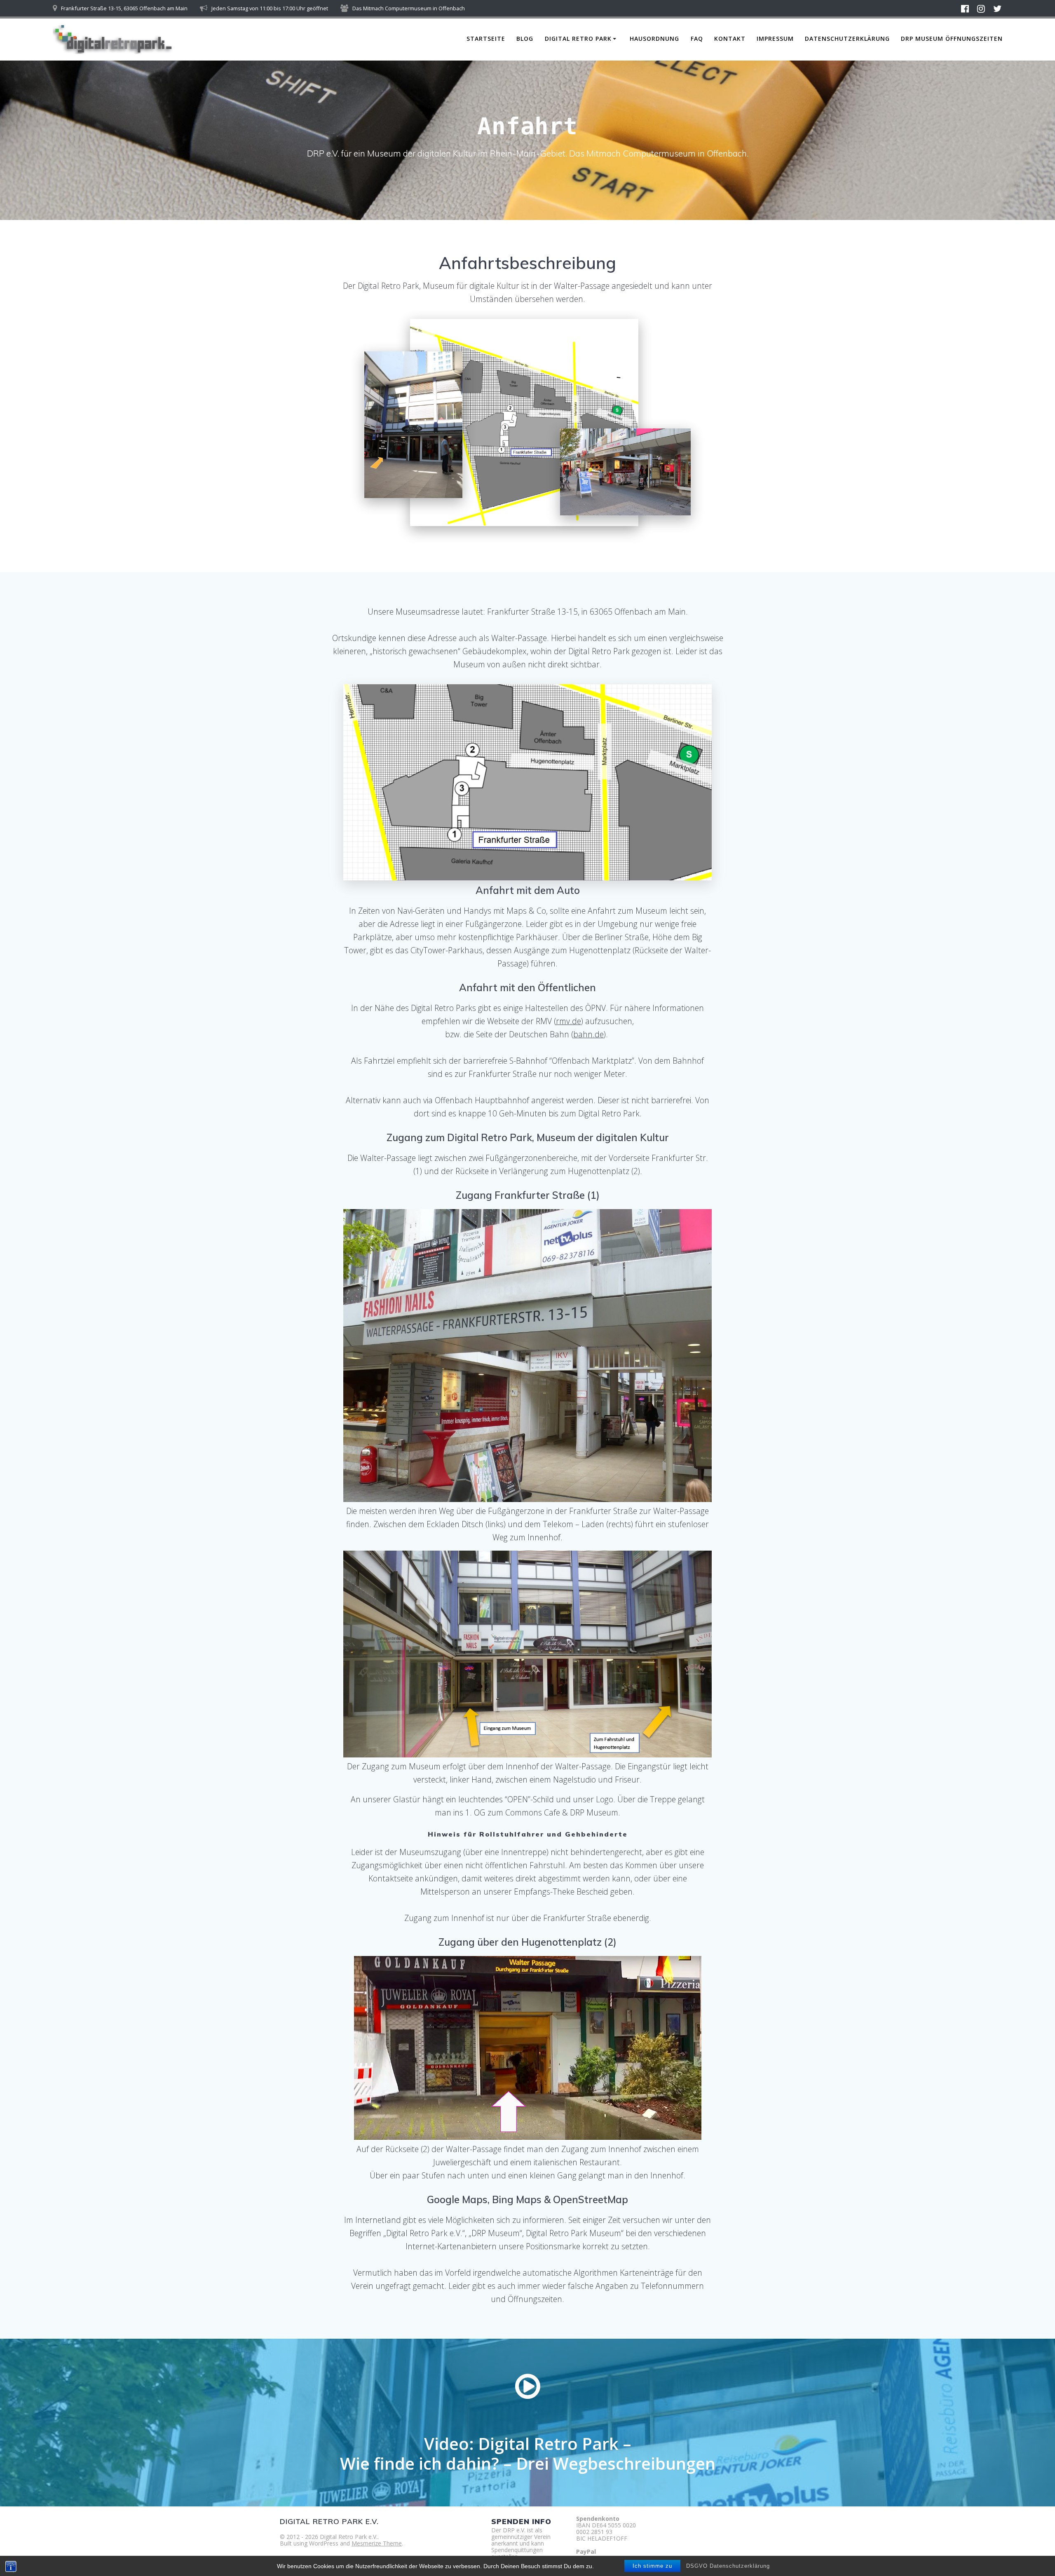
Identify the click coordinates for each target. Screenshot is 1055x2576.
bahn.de (588, 1034)
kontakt (730, 39)
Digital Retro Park (578, 39)
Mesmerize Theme (377, 2543)
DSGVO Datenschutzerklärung (728, 2566)
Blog (525, 39)
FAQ (697, 39)
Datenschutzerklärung (847, 39)
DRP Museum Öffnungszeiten (952, 39)
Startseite (486, 39)
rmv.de (569, 1021)
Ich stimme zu (652, 2566)
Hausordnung (654, 39)
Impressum (775, 39)
